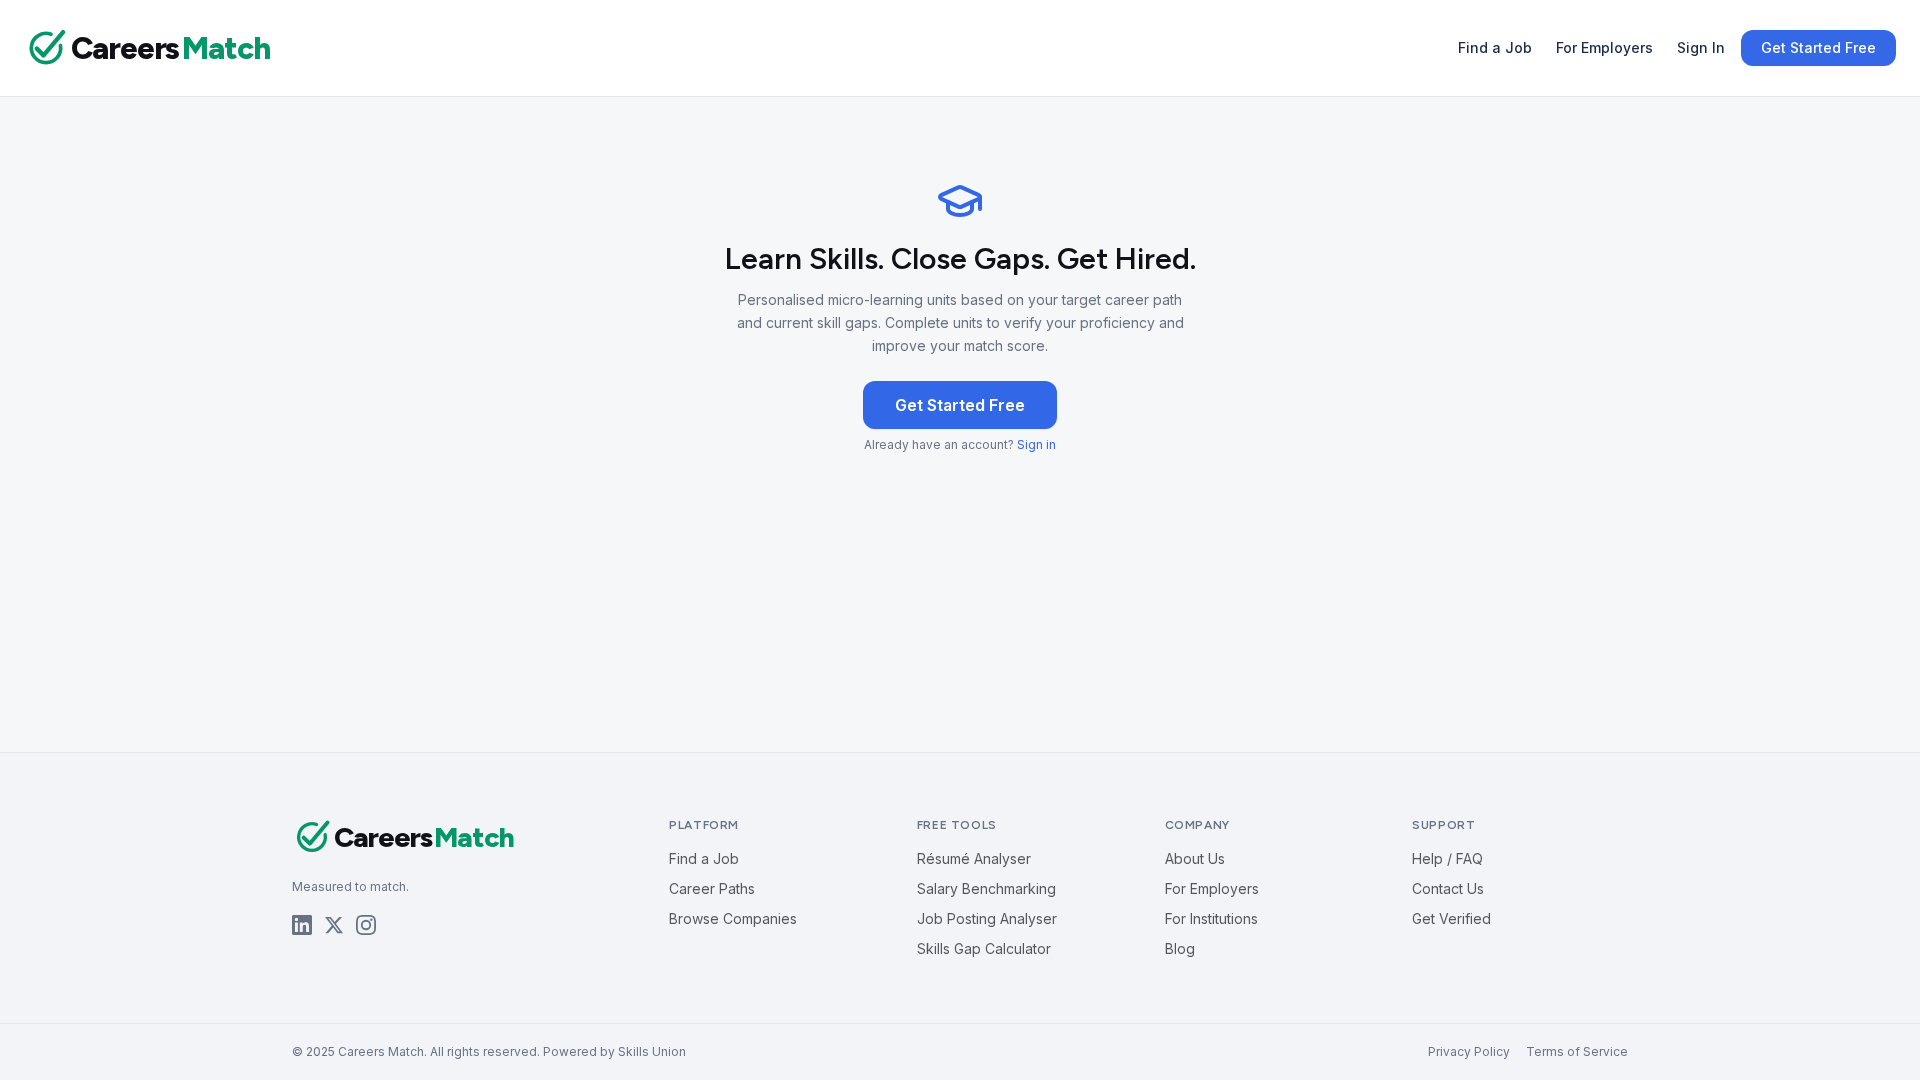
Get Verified (1451, 918)
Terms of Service (1577, 1051)
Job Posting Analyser (987, 918)
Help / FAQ (1447, 858)
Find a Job (1495, 47)
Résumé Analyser (974, 858)
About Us (1195, 858)
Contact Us (1448, 888)
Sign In (1701, 47)
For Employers (1604, 47)
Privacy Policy (1469, 1051)
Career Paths (712, 888)
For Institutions (1211, 918)
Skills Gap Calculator (984, 948)
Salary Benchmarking (986, 888)
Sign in (1036, 444)
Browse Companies (733, 918)
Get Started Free (1818, 47)
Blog (1180, 948)
